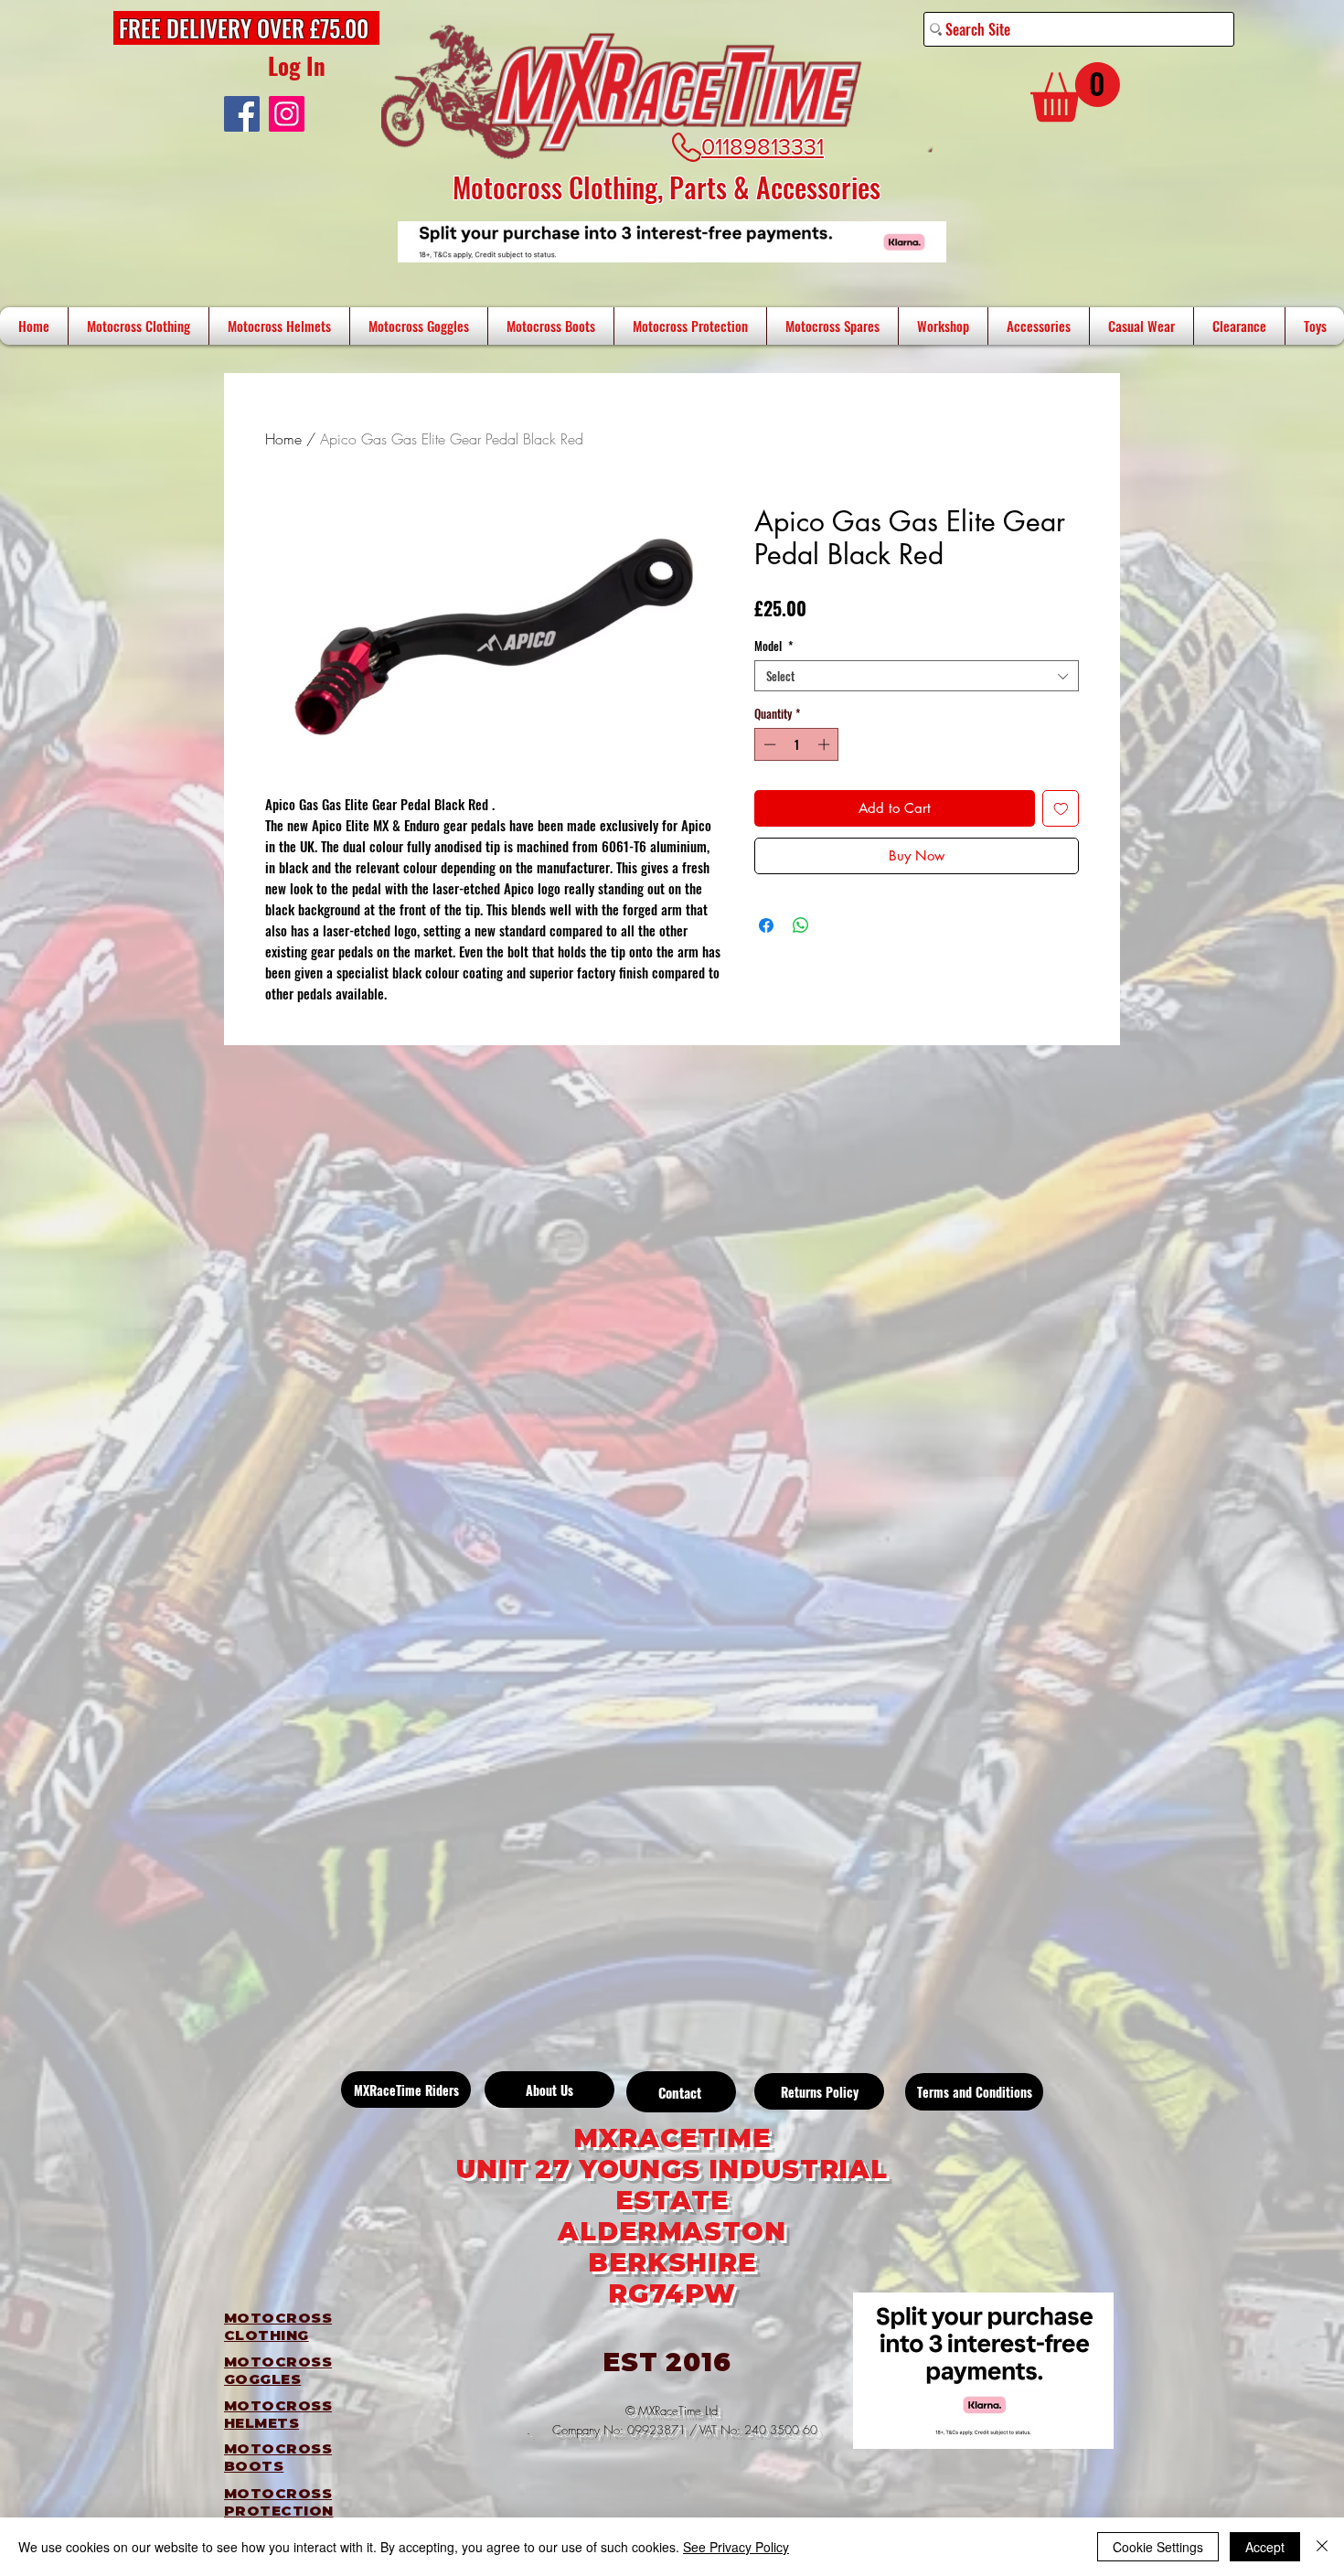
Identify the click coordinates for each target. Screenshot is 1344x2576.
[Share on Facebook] (766, 925)
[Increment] (826, 744)
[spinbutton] (797, 744)
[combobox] (917, 676)
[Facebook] (242, 114)
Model (773, 646)
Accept (1265, 2547)
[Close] (1322, 2547)
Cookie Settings (1158, 2547)
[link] (1075, 92)
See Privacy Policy (736, 2547)
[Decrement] (768, 744)
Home (283, 439)
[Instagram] (287, 114)
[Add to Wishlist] (1061, 809)
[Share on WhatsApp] (801, 925)
